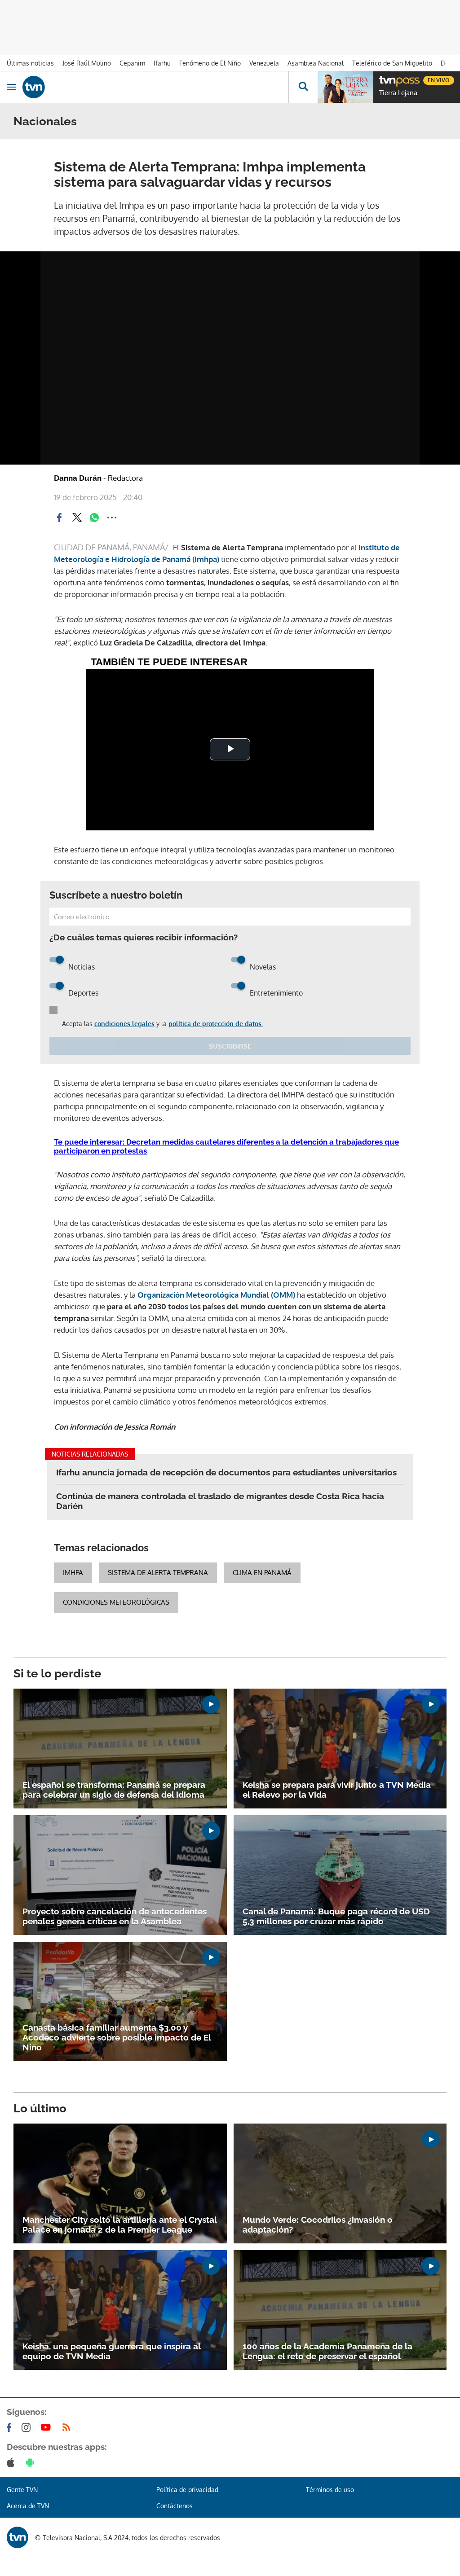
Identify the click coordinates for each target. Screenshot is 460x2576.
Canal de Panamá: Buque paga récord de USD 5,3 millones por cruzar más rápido (336, 1916)
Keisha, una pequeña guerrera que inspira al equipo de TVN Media (111, 2351)
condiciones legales (124, 1024)
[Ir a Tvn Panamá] (155, 87)
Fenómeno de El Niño (210, 63)
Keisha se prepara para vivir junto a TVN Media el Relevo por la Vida (337, 1790)
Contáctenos (175, 2506)
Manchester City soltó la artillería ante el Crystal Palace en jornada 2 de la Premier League (119, 2225)
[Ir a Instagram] (28, 2427)
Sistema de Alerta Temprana (158, 1573)
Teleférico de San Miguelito (392, 63)
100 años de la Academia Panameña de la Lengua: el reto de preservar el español (327, 2351)
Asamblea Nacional (316, 63)
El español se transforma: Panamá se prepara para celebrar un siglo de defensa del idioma (114, 1790)
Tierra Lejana (398, 93)
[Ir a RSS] (68, 2427)
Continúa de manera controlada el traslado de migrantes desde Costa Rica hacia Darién (220, 1501)
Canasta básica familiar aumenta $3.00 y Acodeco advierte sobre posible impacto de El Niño (117, 2037)
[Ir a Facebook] (11, 2427)
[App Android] (32, 2462)
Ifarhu (162, 63)
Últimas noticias (30, 63)
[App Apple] (12, 2462)
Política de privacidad (187, 2490)
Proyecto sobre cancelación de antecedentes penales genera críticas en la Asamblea (115, 1916)
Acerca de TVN (28, 2506)
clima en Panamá (262, 1573)
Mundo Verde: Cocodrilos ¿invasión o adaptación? (318, 2225)
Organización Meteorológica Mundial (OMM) (216, 1295)
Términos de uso (330, 2490)
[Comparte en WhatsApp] (94, 518)
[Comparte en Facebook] (59, 518)
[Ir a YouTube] (48, 2427)
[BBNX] (18, 2537)
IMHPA (73, 1573)
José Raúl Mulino (87, 63)
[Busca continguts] (303, 87)
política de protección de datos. (216, 1024)
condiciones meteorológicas (116, 1602)
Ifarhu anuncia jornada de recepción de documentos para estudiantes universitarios (226, 1472)
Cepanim (132, 63)
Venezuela (264, 63)
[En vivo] (384, 79)
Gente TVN (22, 2490)
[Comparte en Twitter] (77, 518)
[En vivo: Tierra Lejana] (345, 87)
